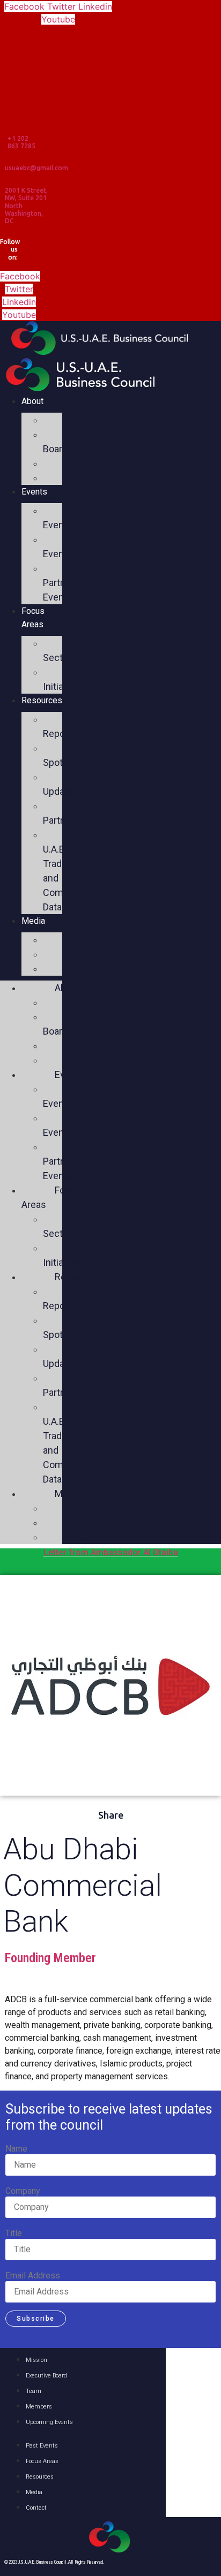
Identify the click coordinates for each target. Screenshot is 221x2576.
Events (34, 492)
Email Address (33, 2276)
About (32, 401)
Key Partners (68, 813)
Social (89, 968)
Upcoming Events (81, 518)
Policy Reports (72, 726)
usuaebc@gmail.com (36, 168)
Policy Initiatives (72, 679)
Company (23, 2191)
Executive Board (80, 442)
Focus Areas (33, 618)
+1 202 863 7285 (21, 142)
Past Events (69, 546)
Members (97, 478)
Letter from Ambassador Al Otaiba (111, 1552)
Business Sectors (80, 650)
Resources (42, 700)
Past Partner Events (69, 583)
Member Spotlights (78, 755)
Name (16, 2149)
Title (14, 2233)
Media (33, 921)
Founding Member (50, 1958)
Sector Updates (74, 784)
